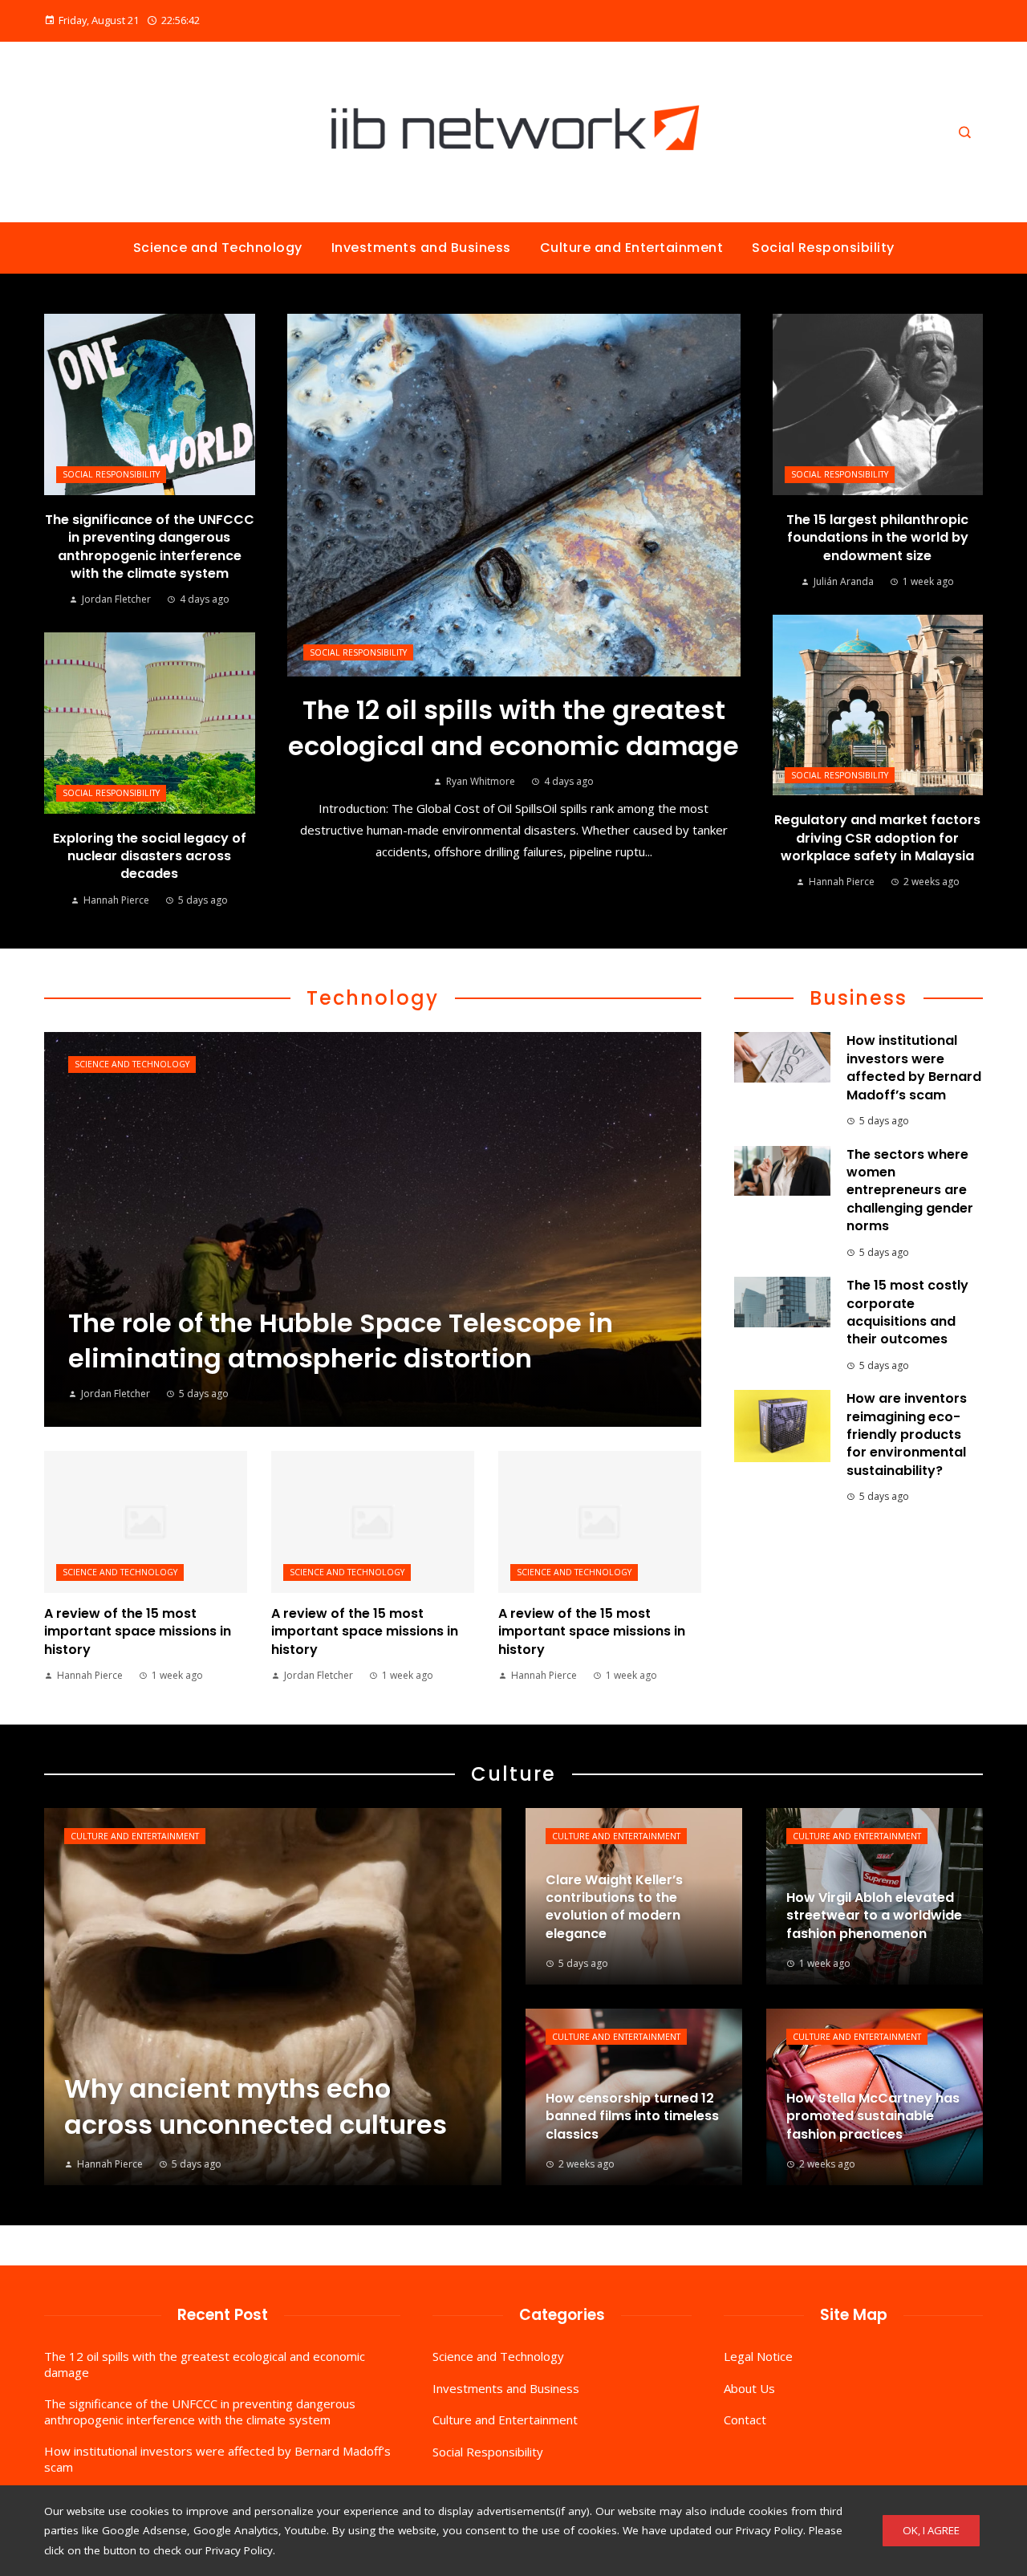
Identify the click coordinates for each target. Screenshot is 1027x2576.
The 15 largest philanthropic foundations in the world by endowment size (877, 538)
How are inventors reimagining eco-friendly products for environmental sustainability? (907, 1434)
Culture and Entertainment (135, 1836)
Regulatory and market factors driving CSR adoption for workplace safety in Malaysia (877, 838)
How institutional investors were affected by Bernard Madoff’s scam (914, 1067)
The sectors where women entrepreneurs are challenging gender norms (910, 1190)
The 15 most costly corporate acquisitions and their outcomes (907, 1312)
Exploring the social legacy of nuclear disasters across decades (150, 856)
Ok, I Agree (931, 2530)
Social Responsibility (358, 652)
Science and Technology (132, 1064)
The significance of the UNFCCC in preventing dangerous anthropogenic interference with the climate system (150, 546)
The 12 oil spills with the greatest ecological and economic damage (513, 728)
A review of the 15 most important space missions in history (138, 1631)
